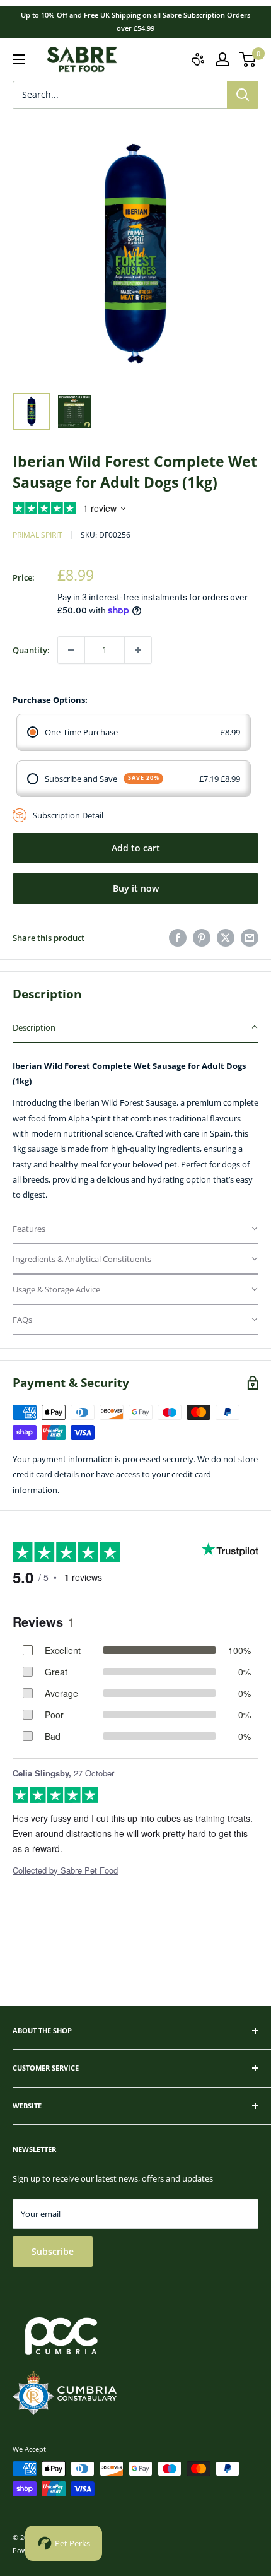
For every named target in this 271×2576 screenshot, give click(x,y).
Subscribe (53, 2251)
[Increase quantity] (138, 650)
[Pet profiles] (198, 59)
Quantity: (31, 650)
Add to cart (136, 848)
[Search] (243, 95)
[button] (135, 1028)
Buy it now (136, 888)
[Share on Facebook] (178, 938)
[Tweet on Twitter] (226, 938)
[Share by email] (250, 938)
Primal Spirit (37, 535)
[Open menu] (19, 59)
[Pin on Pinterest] (202, 938)
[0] (248, 59)
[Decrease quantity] (71, 650)
